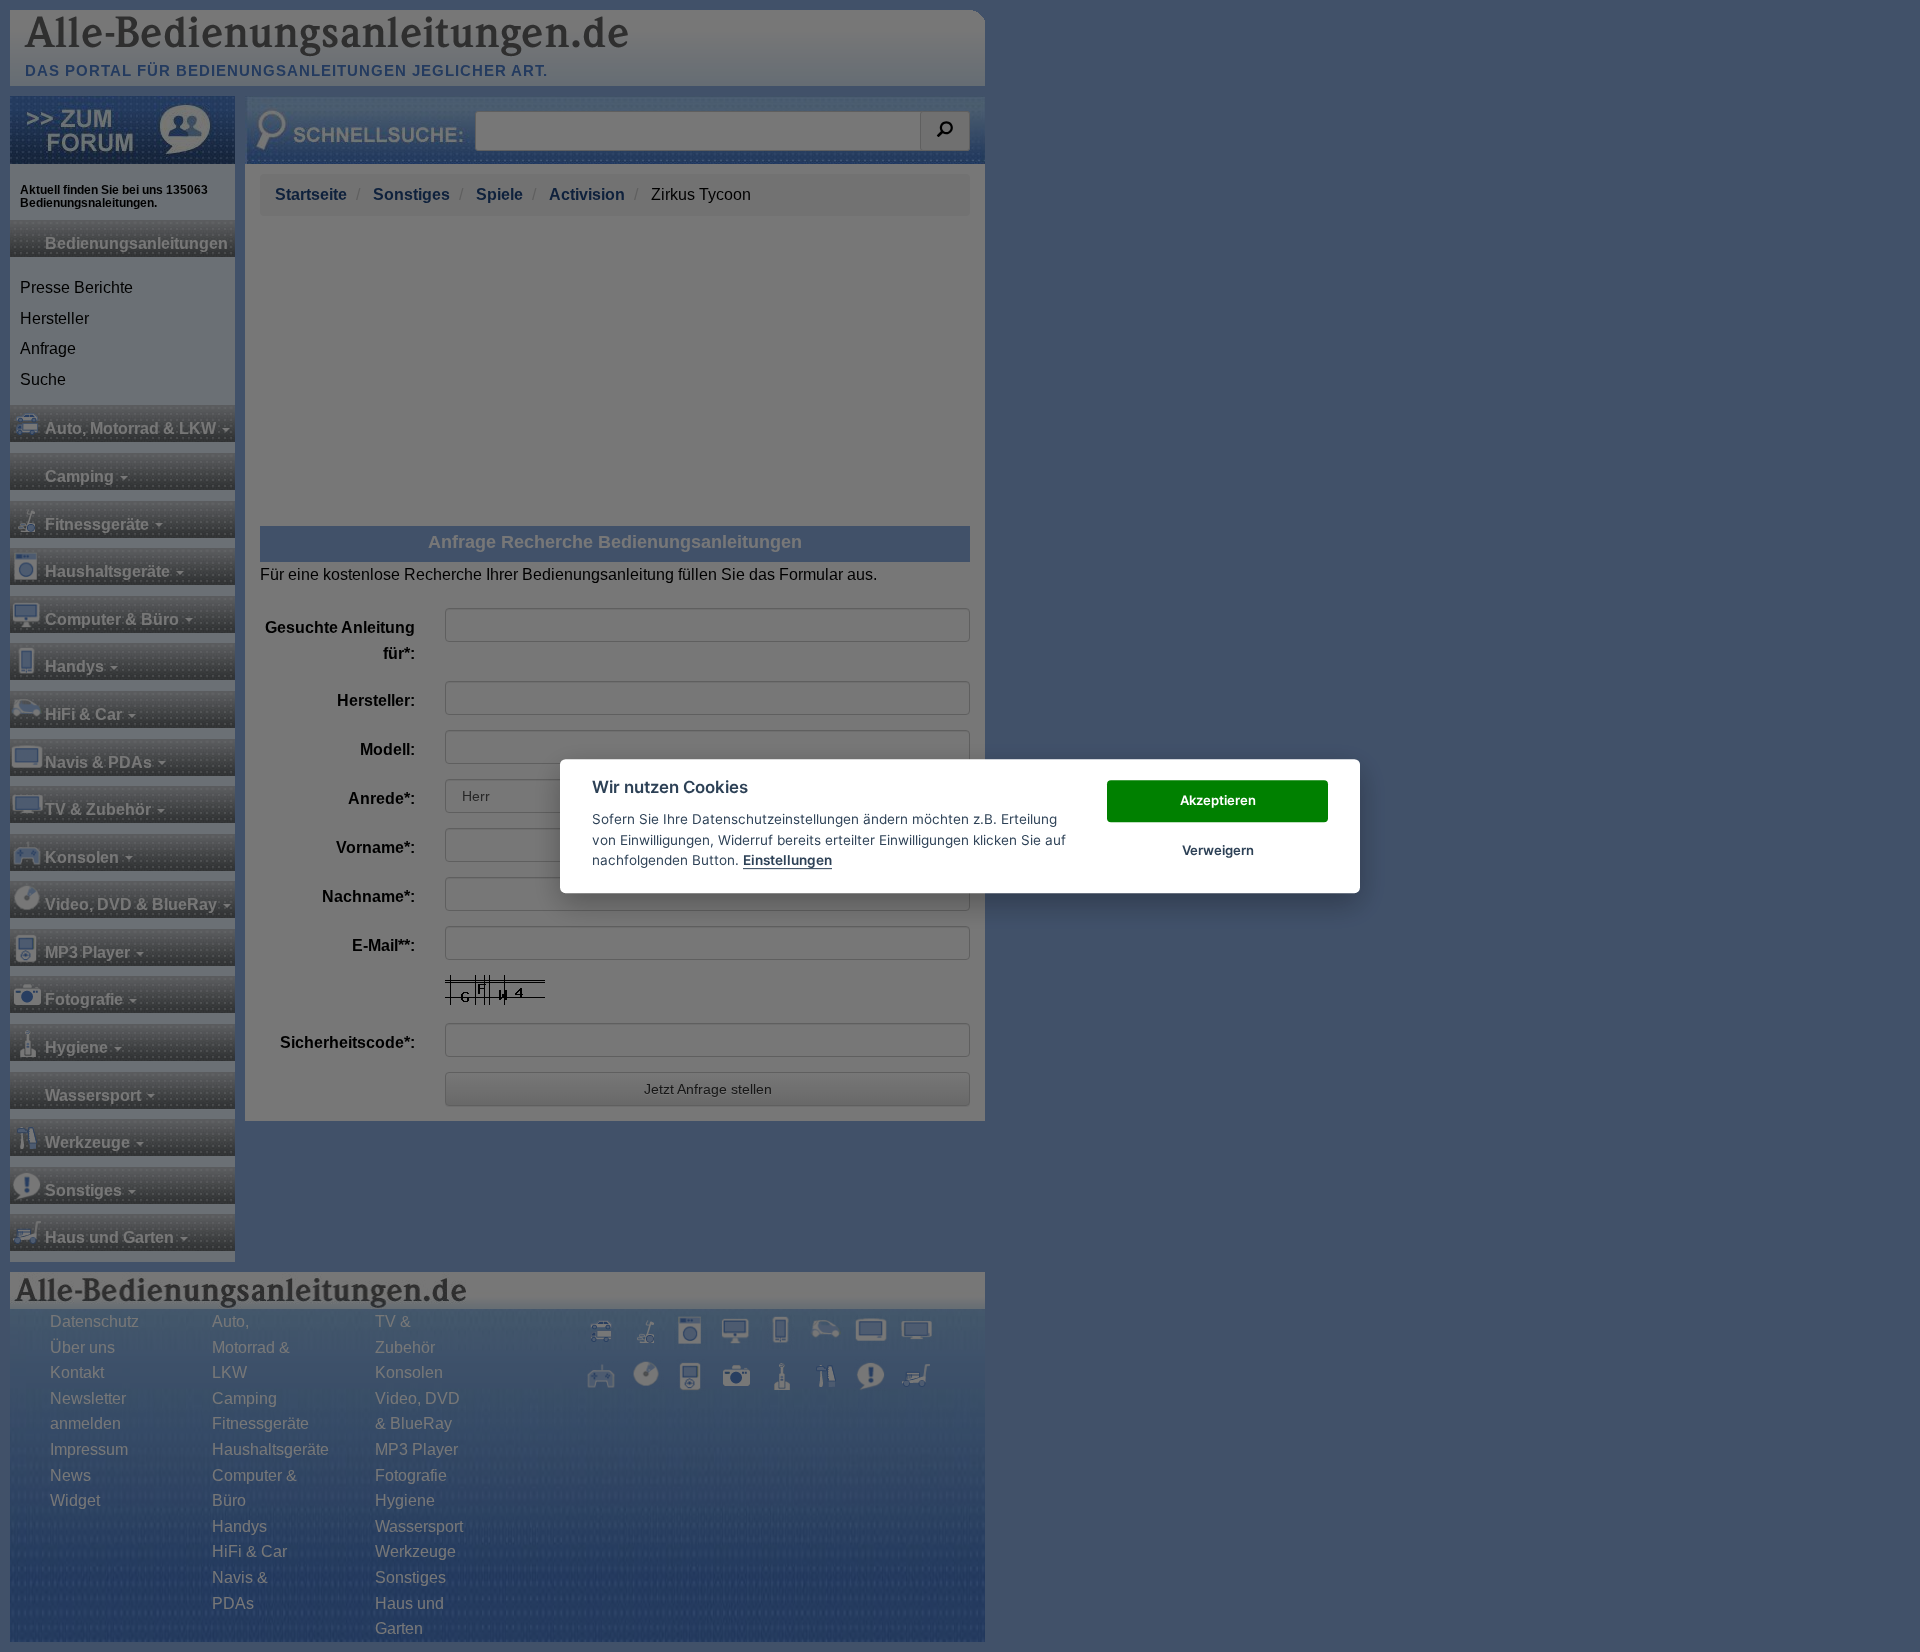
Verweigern (1218, 850)
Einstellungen (787, 860)
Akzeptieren (1218, 800)
